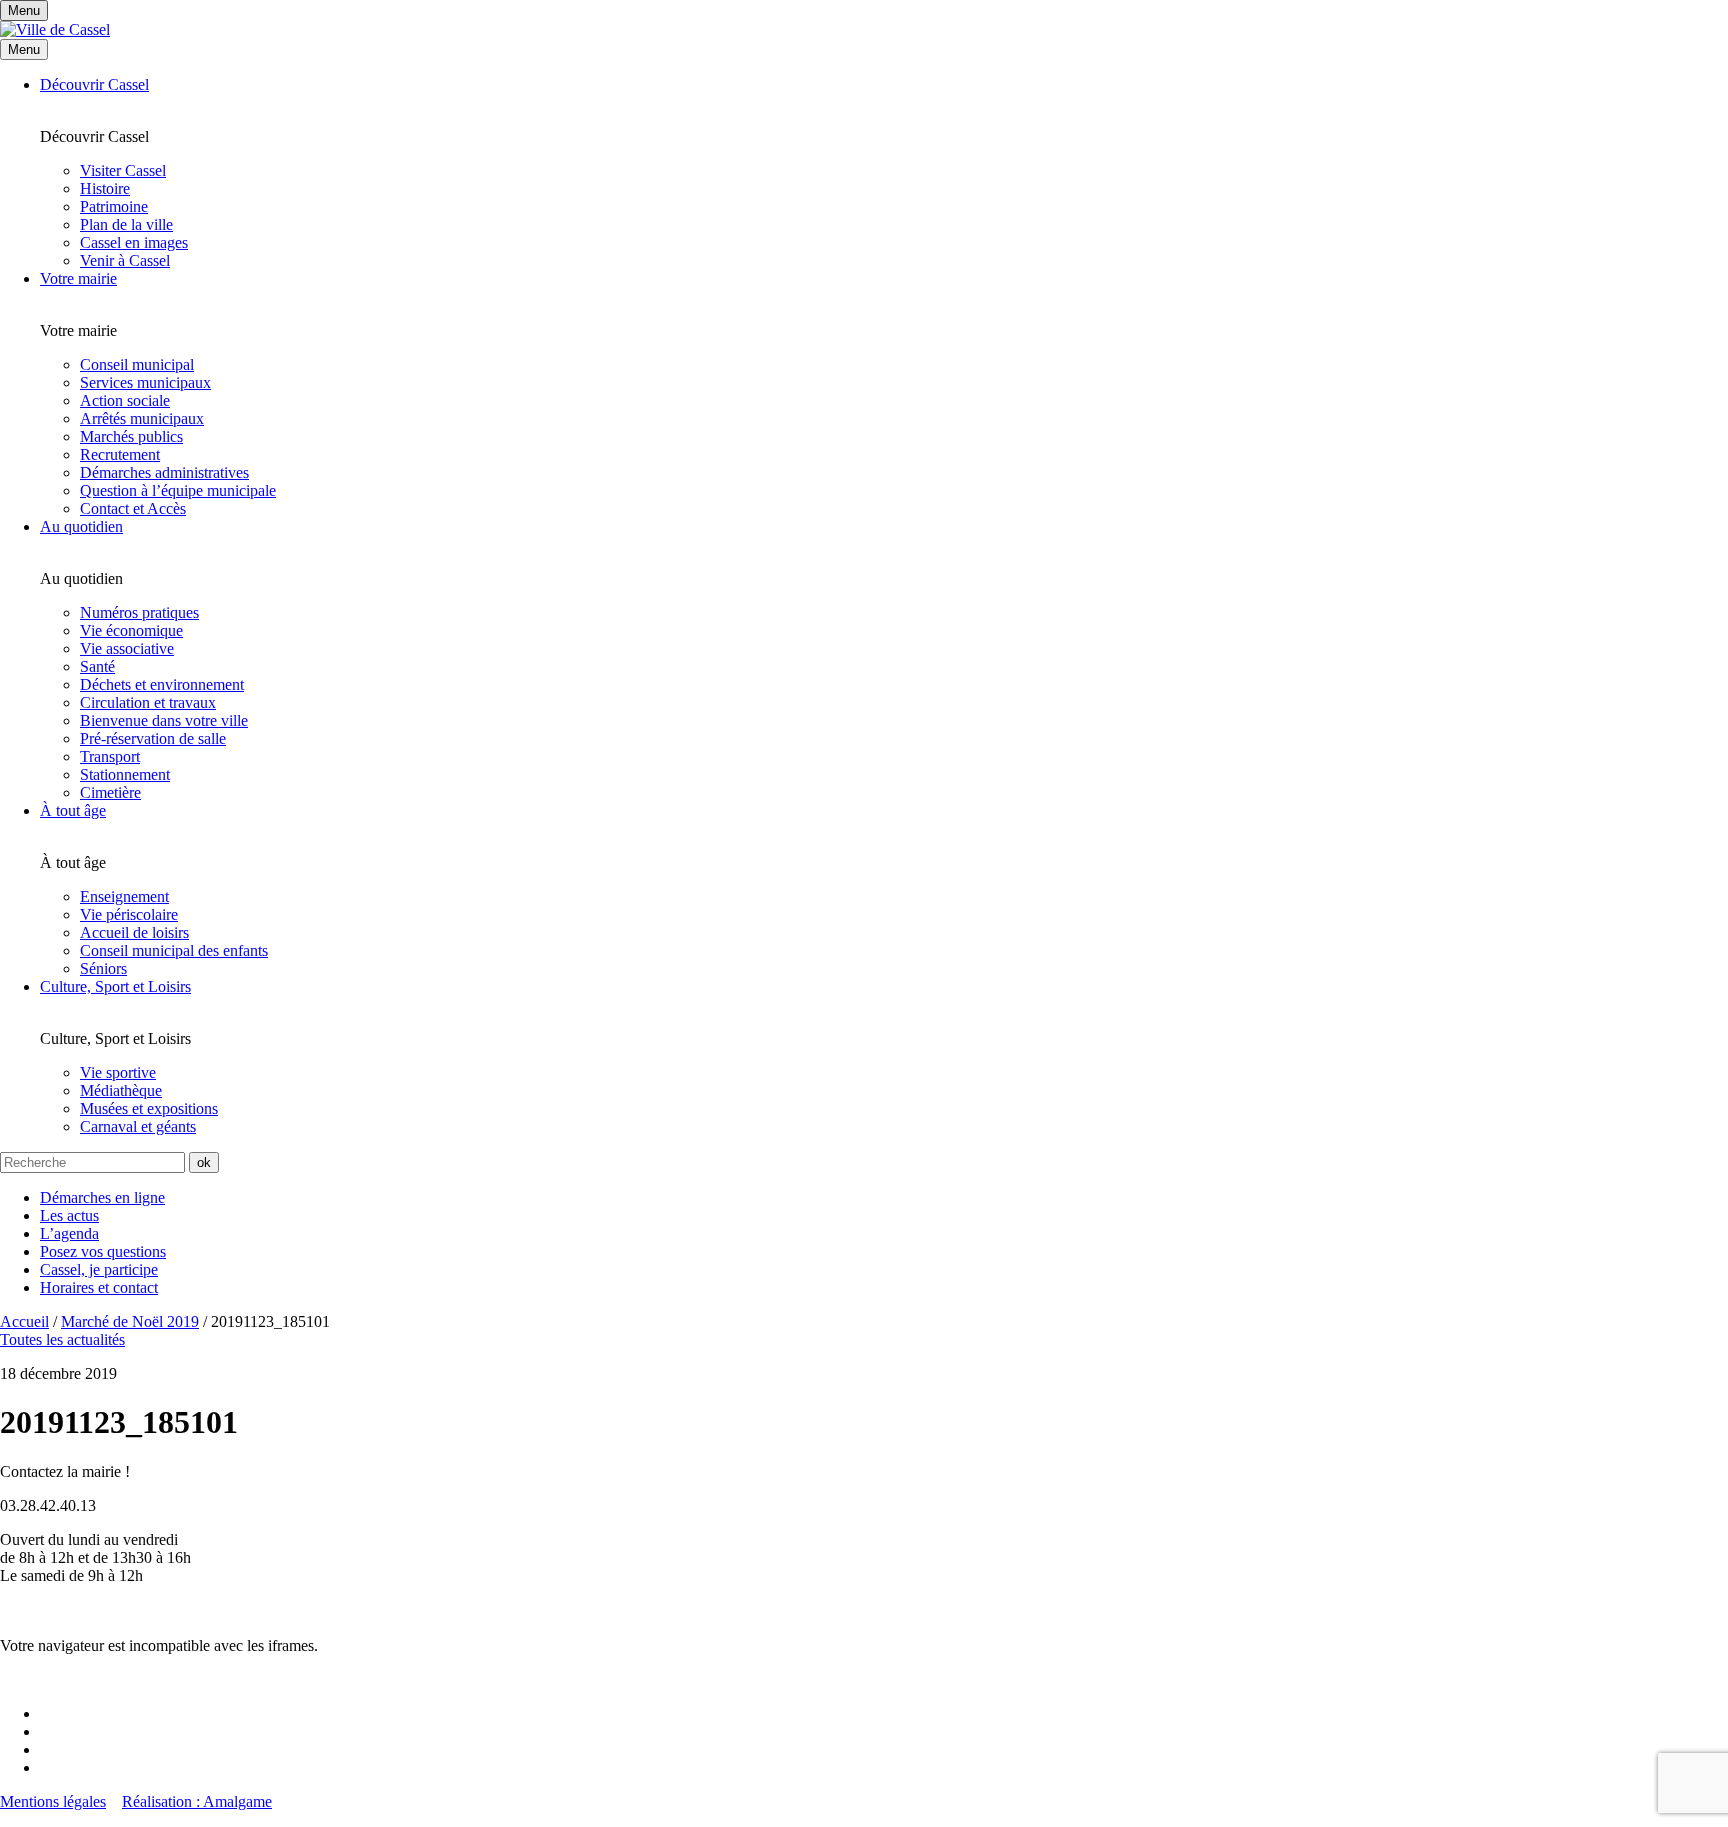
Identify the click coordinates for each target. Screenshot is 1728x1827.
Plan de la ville (126, 224)
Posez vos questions (103, 1251)
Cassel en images (134, 242)
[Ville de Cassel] (55, 29)
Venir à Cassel (125, 260)
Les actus (69, 1215)
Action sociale (125, 400)
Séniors (103, 968)
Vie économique (131, 630)
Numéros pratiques (139, 612)
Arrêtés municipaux (142, 418)
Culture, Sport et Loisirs (115, 986)
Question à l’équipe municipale (178, 490)
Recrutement (120, 454)
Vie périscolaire (129, 914)
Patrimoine (114, 206)
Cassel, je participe (99, 1269)
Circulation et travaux (148, 702)
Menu (24, 49)
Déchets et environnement (162, 684)
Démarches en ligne (102, 1197)
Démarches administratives (164, 472)
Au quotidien (81, 526)
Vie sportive (118, 1072)
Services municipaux (145, 382)
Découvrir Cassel (94, 84)
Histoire (105, 188)
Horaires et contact (99, 1287)
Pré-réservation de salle (153, 738)
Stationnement (125, 774)
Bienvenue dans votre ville (164, 720)
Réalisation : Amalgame (197, 1801)
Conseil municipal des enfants (174, 950)
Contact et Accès (133, 508)
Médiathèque (121, 1090)
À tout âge (73, 810)
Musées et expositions (149, 1108)
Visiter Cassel (123, 170)
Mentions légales (53, 1801)
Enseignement (124, 896)
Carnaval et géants (138, 1126)
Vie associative (127, 648)
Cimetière (110, 792)
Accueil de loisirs (134, 932)
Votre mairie (78, 278)
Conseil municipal (137, 364)
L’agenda (69, 1233)
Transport (110, 756)
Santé (97, 666)
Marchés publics (131, 436)
